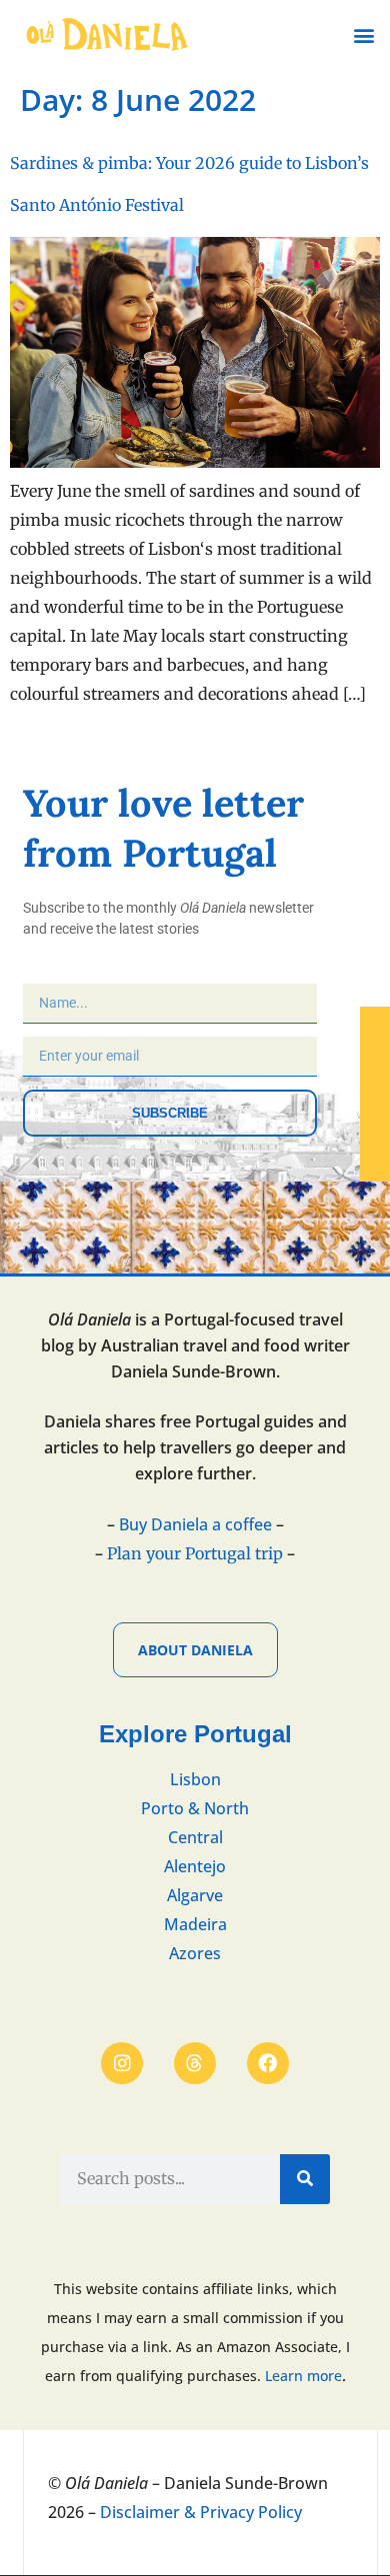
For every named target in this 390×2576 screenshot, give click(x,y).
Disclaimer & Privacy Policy (201, 2512)
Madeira (195, 1924)
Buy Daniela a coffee (195, 1524)
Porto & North (195, 1808)
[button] (363, 35)
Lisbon (195, 1779)
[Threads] (195, 2063)
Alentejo (195, 1866)
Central (195, 1837)
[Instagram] (122, 2063)
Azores (195, 1953)
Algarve (195, 1895)
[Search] (305, 2179)
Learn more (303, 2376)
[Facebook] (268, 2063)
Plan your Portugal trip (195, 1553)
